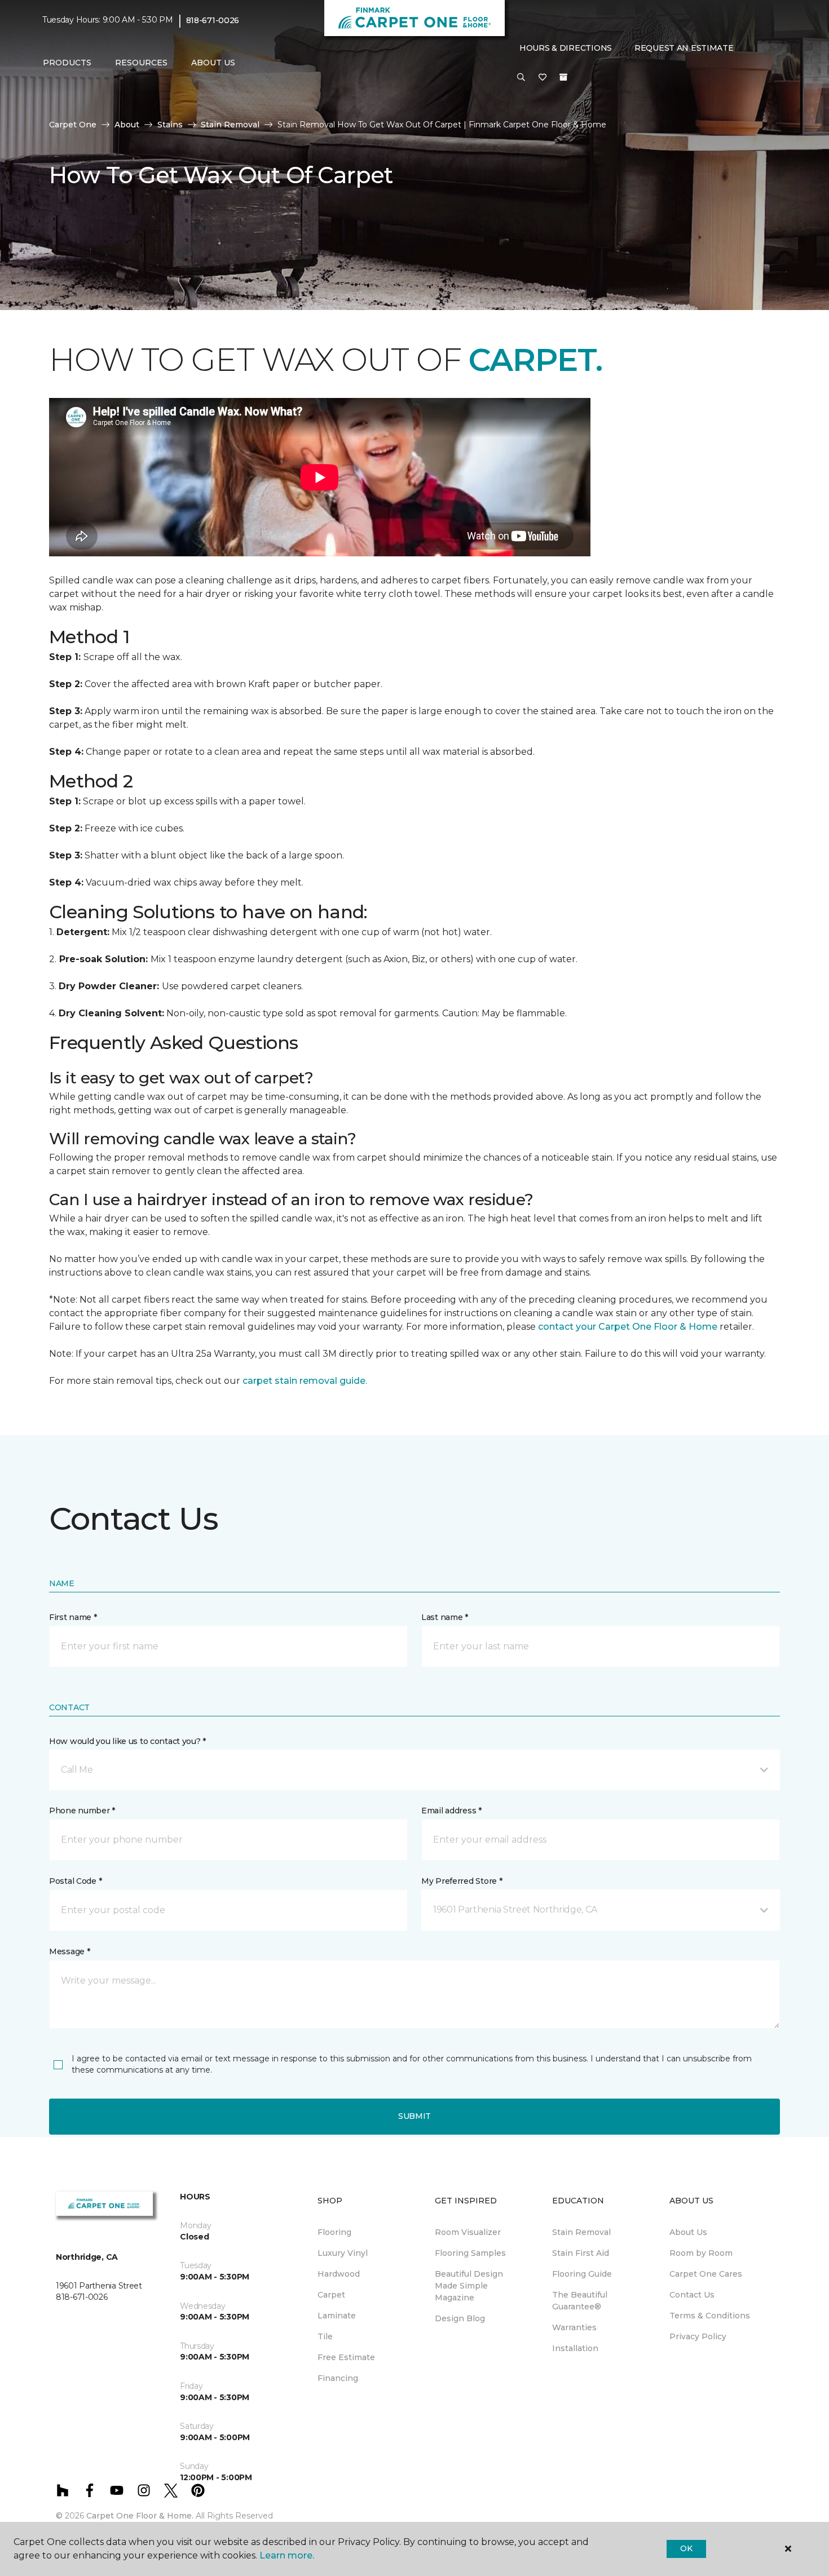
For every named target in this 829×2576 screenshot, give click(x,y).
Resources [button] (141, 63)
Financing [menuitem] (338, 2378)
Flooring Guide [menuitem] (582, 2274)
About (127, 125)
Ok (686, 2548)
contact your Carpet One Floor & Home (628, 1327)
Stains (170, 125)
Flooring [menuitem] (334, 2232)
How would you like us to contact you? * (127, 1741)
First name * (73, 1617)
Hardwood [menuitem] (339, 2274)
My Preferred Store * (462, 1881)
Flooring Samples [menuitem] (470, 2253)
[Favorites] (543, 78)
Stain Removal (230, 125)
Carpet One (73, 125)
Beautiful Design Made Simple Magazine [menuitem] (469, 2286)
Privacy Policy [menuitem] (698, 2336)
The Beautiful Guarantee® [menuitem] (580, 2301)
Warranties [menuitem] (574, 2327)
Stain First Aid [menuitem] (581, 2253)
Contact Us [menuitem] (692, 2295)
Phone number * (82, 1811)
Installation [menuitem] (575, 2348)
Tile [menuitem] (325, 2336)
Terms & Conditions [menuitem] (710, 2316)
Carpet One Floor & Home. (140, 2516)
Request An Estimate (684, 48)
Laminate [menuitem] (337, 2316)
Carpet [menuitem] (331, 2295)
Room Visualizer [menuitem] (468, 2232)
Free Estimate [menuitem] (346, 2357)
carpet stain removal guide (304, 1381)
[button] (521, 78)
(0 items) (563, 77)
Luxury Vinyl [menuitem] (343, 2253)
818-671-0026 (213, 20)
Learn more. (287, 2555)
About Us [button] (213, 63)
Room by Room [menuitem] (701, 2253)
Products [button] (67, 63)
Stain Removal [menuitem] (581, 2232)
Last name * (445, 1617)
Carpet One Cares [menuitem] (706, 2274)
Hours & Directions (566, 48)
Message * (69, 1951)
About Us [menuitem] (688, 2232)
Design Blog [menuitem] (460, 2318)
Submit (414, 2116)
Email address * (451, 1811)
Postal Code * (75, 1881)
